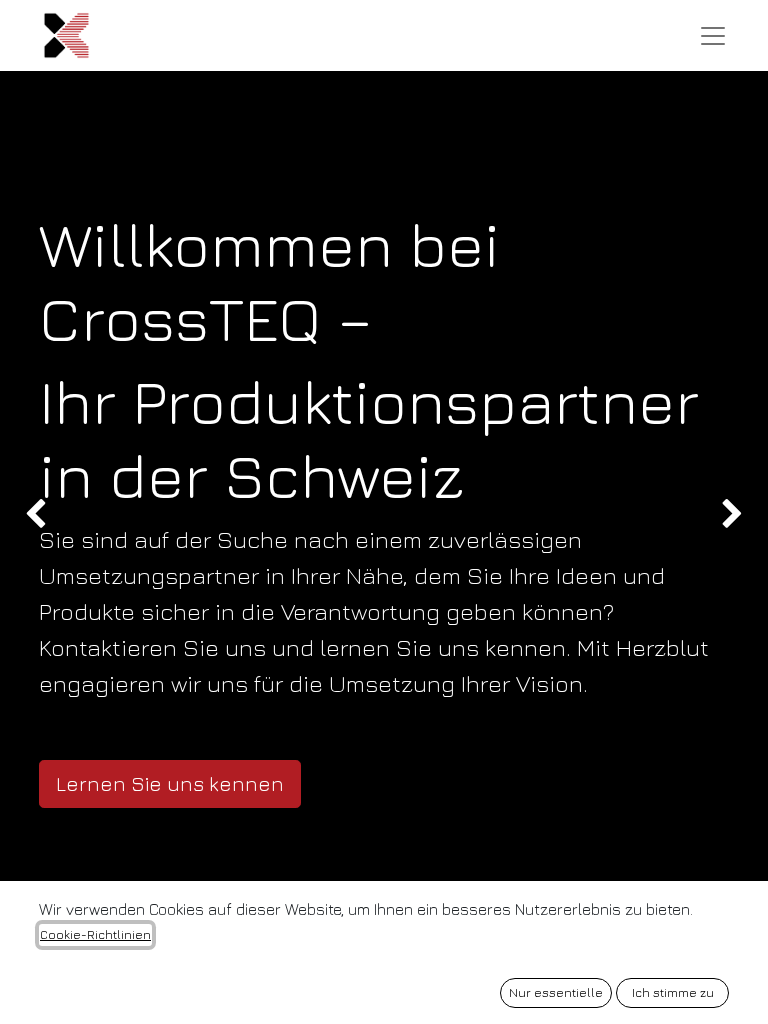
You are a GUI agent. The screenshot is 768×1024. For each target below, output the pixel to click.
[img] (30, 515)
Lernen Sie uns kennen (170, 783)
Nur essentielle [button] (556, 992)
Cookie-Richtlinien (95, 934)
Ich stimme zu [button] (673, 992)
